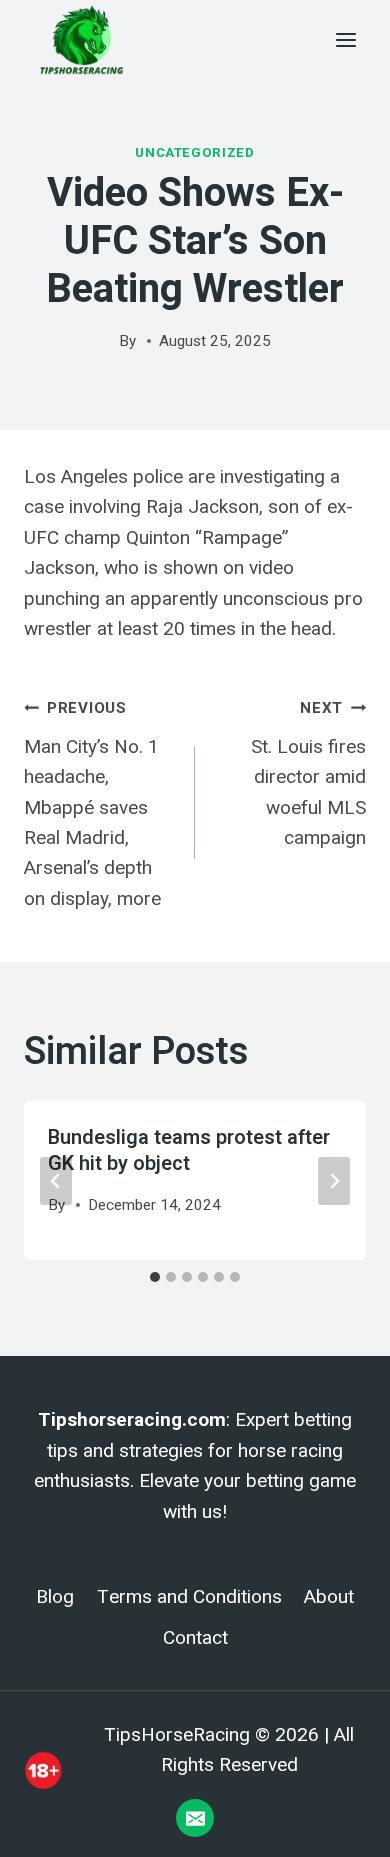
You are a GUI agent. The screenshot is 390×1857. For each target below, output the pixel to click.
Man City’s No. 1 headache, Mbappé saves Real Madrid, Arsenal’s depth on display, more (92, 804)
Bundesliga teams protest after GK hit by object (189, 1150)
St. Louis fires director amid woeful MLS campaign (308, 774)
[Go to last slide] (56, 1181)
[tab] (155, 1277)
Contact (195, 1638)
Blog (55, 1597)
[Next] (334, 1181)
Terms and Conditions (189, 1597)
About (329, 1597)
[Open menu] (345, 39)
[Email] (195, 1818)
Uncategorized (195, 152)
